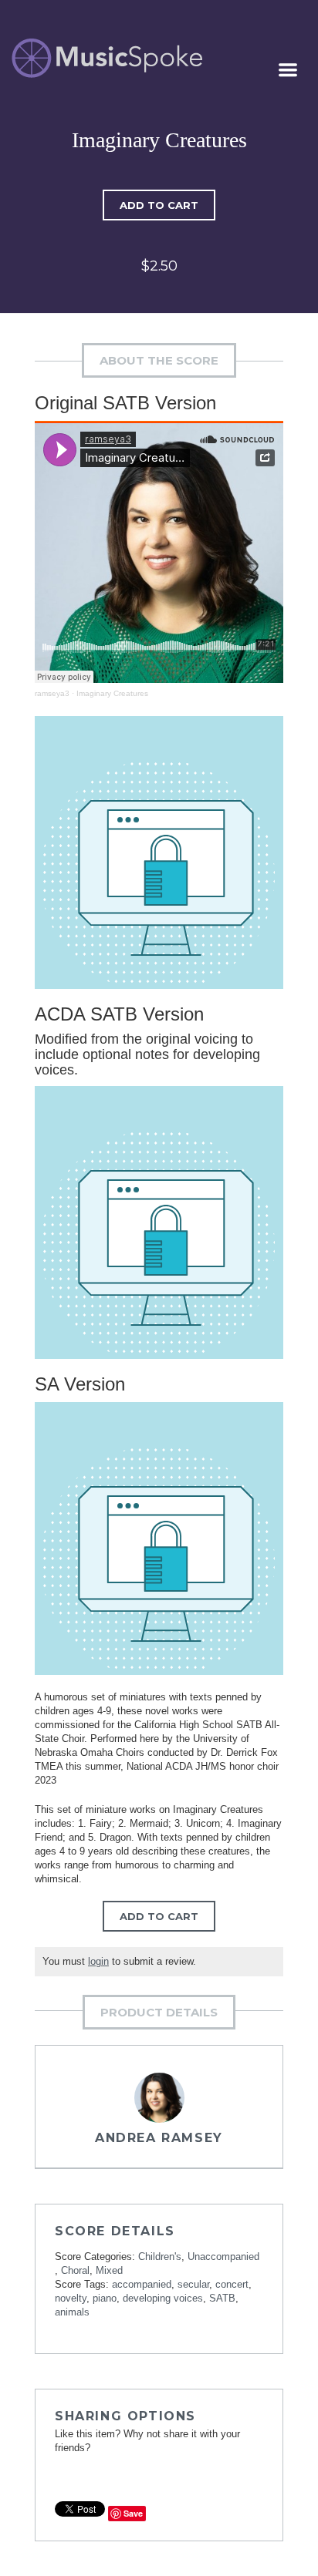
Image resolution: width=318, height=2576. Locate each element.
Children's (160, 2257)
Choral (75, 2270)
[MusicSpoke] (107, 58)
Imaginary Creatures (112, 693)
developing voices (163, 2298)
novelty (71, 2298)
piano (105, 2298)
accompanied (142, 2284)
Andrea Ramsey (159, 2138)
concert (232, 2284)
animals (72, 2312)
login (98, 1961)
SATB (222, 2298)
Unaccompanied (223, 2257)
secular (193, 2284)
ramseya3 (52, 693)
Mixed (109, 2270)
